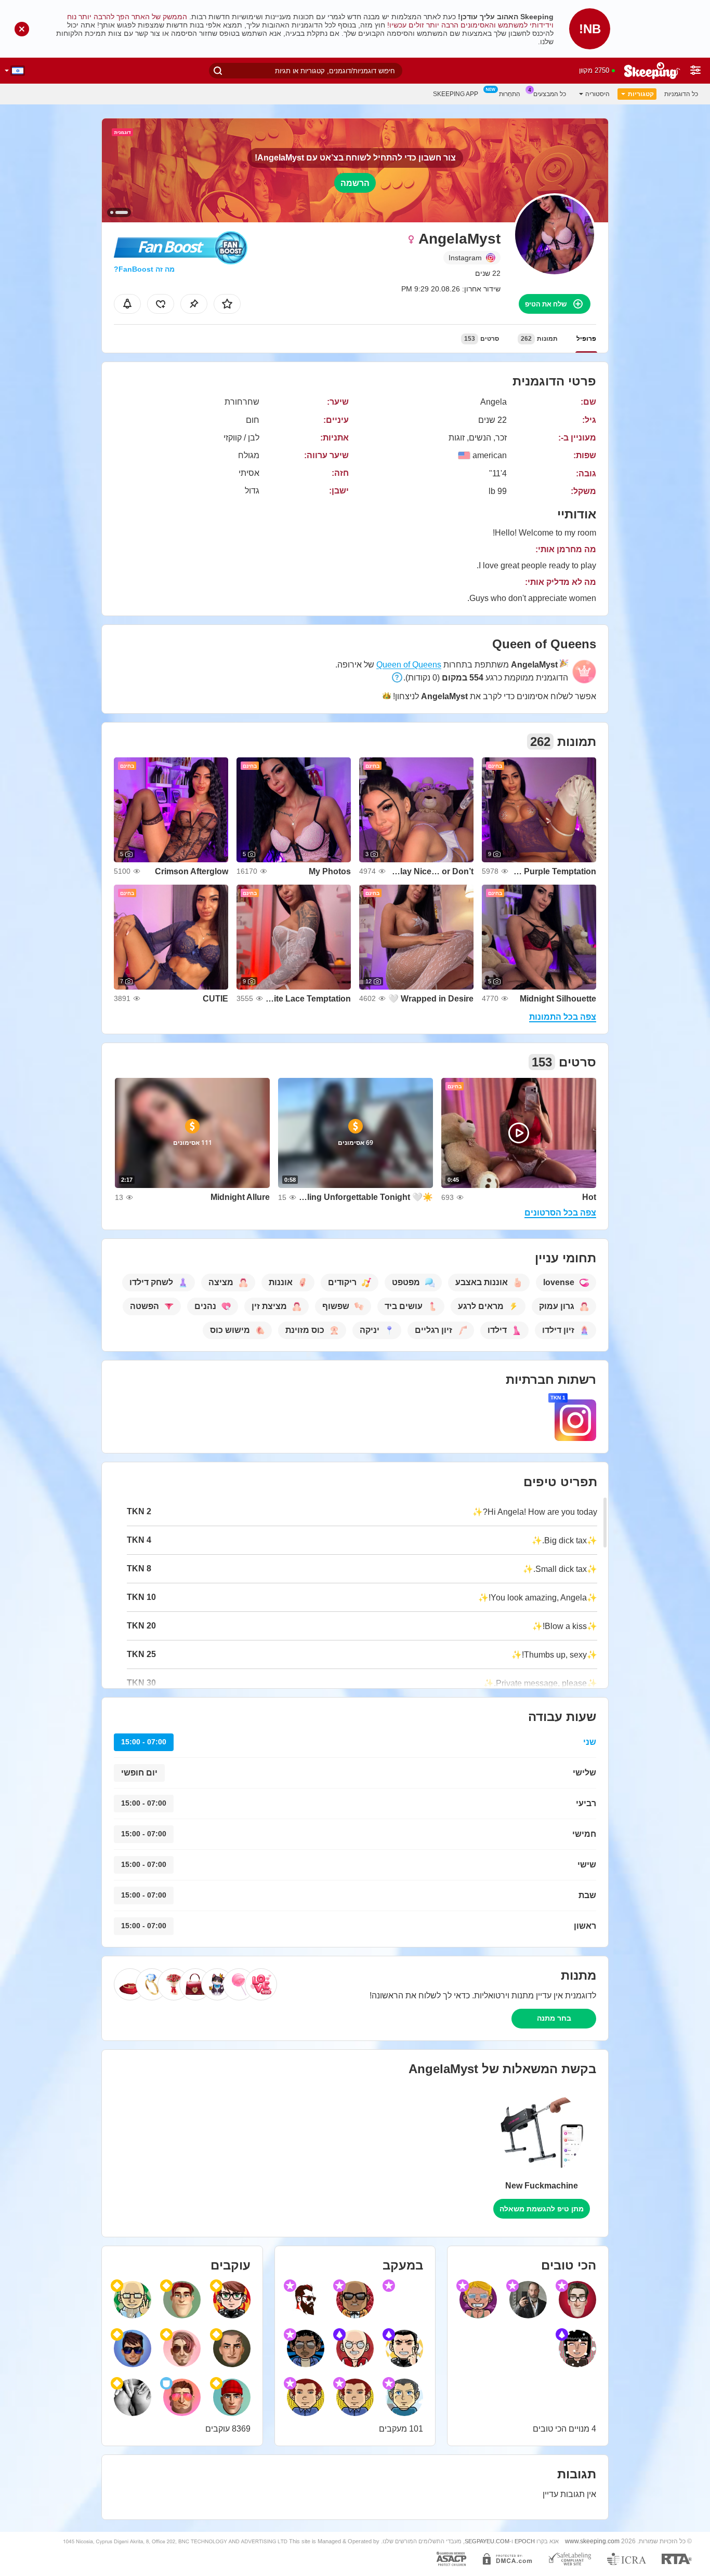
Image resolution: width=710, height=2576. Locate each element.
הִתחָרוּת (510, 94)
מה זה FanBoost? (144, 269)
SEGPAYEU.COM (487, 2541)
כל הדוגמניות (681, 94)
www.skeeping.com (592, 2541)
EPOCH (525, 2541)
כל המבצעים (550, 94)
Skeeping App (456, 94)
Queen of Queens (409, 665)
